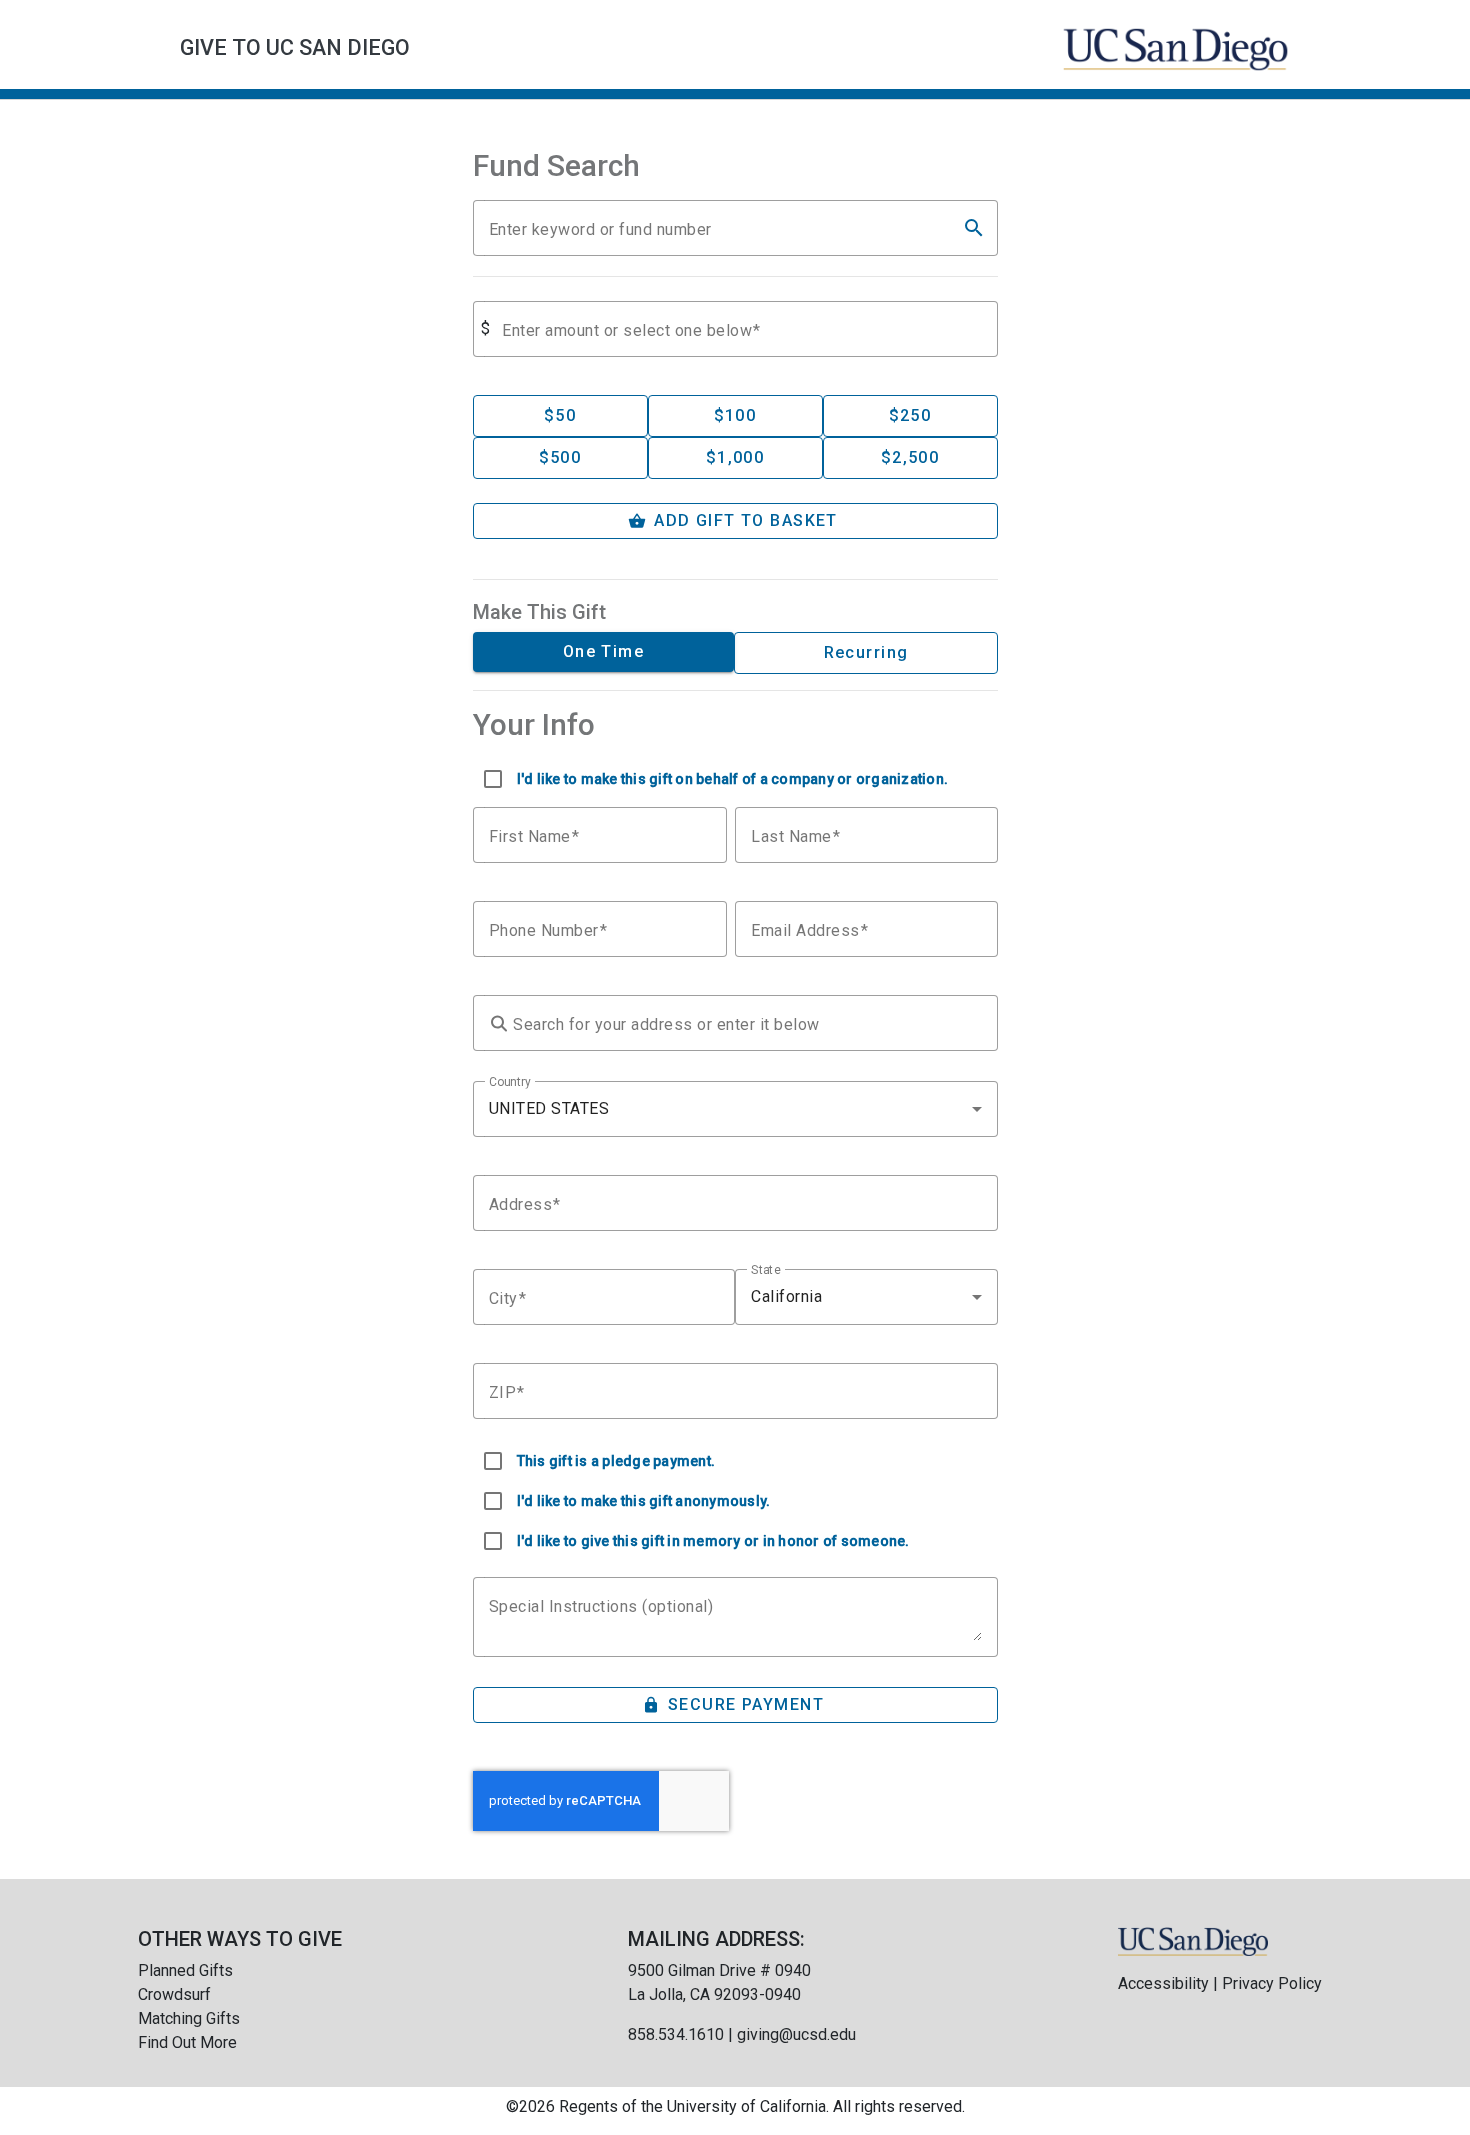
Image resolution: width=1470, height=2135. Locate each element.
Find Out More (187, 2042)
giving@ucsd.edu (796, 2034)
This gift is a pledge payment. (616, 1461)
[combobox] (735, 1109)
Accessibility (1163, 1983)
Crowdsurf (174, 1994)
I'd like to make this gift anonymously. (644, 1501)
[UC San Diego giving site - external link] (1193, 1940)
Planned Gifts (185, 1970)
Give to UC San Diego (295, 47)
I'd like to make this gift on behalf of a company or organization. (733, 779)
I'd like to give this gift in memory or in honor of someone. (713, 1541)
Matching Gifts (189, 2018)
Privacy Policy (1272, 1983)
